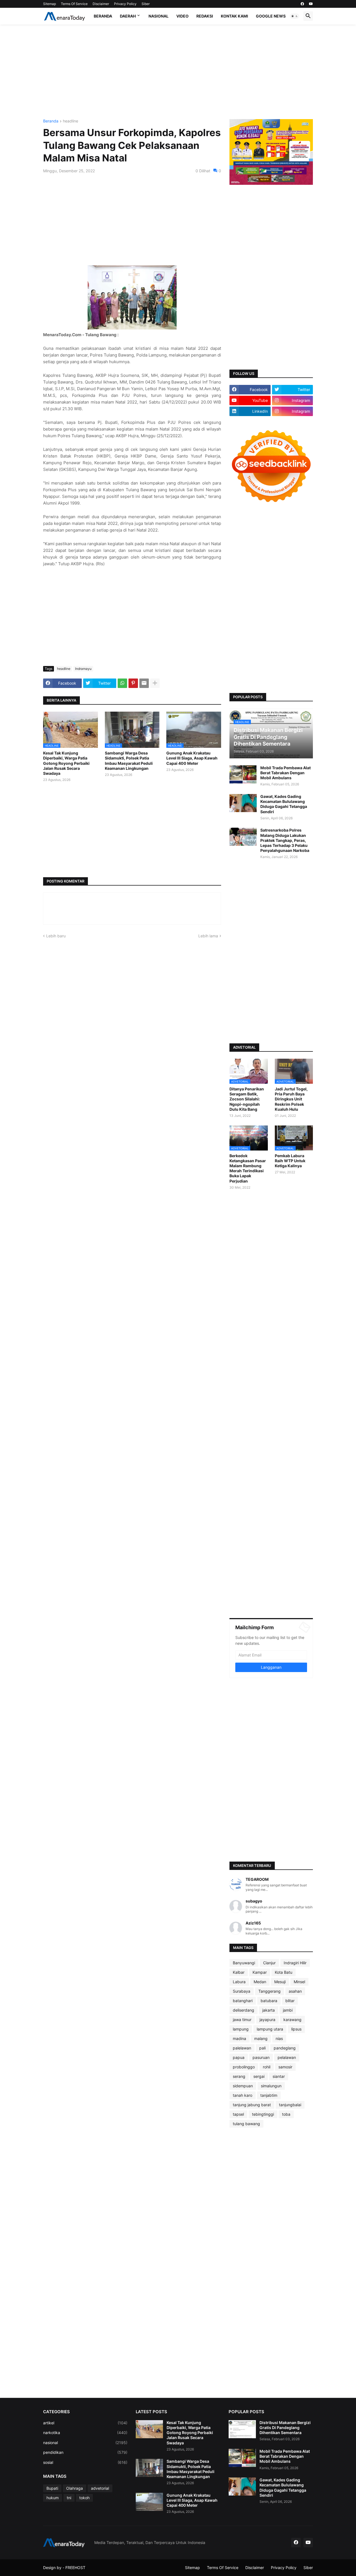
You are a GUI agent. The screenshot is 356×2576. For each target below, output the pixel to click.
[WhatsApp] (122, 683)
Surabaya (242, 1991)
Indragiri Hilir (295, 1963)
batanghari (243, 2001)
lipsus (296, 2029)
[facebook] (302, 4)
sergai (259, 2076)
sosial (85, 2462)
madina (239, 2038)
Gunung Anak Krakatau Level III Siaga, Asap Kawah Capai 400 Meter (192, 758)
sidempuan (243, 2086)
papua (239, 2057)
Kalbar (239, 1972)
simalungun (271, 2086)
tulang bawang (246, 2124)
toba (286, 2114)
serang (239, 2076)
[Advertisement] (178, 72)
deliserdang (243, 2010)
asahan (295, 1991)
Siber (146, 4)
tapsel (238, 2114)
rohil (267, 2067)
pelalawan (287, 2057)
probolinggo (244, 2067)
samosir (285, 2067)
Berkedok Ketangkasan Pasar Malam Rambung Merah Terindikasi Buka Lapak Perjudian (248, 1168)
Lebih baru (56, 936)
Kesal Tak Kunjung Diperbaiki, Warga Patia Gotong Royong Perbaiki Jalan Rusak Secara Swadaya (66, 763)
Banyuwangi (244, 1963)
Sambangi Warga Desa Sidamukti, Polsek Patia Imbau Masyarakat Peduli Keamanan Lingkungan (129, 761)
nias (279, 2038)
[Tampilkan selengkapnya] (155, 683)
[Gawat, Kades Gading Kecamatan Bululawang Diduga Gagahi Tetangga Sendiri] (243, 803)
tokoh (84, 2498)
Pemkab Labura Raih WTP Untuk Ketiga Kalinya (290, 1161)
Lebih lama (208, 936)
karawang (292, 2020)
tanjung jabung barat (252, 2105)
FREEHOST (75, 2568)
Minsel (299, 1982)
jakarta (269, 2010)
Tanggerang (270, 1991)
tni (69, 2498)
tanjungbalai (290, 2105)
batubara (269, 2001)
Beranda (103, 16)
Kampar (260, 1972)
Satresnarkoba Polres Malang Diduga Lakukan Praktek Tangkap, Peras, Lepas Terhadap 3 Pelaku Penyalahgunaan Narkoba (285, 840)
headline (71, 121)
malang (261, 2038)
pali (262, 2048)
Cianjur (269, 1963)
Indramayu (83, 669)
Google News (271, 16)
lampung (241, 2029)
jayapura (267, 2020)
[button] (295, 16)
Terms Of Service (74, 4)
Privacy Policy (125, 4)
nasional (85, 2443)
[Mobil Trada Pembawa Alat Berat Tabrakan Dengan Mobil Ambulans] (243, 774)
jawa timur (242, 2020)
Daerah (128, 16)
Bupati (52, 2488)
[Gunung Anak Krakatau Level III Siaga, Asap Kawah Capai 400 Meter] (149, 2502)
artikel (85, 2423)
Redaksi (205, 16)
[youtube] (311, 4)
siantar (279, 2076)
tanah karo (243, 2095)
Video (182, 16)
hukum (53, 2498)
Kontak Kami (234, 16)
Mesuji (280, 1982)
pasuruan (261, 2057)
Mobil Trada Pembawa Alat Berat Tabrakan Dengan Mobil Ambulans (285, 773)
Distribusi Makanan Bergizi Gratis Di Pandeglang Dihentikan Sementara (285, 2428)
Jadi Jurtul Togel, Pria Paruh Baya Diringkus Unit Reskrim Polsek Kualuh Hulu (291, 1099)
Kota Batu (284, 1972)
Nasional (159, 16)
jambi (288, 2010)
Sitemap (50, 4)
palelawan (242, 2048)
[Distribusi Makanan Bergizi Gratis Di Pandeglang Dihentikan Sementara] (242, 2429)
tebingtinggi (263, 2114)
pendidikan (85, 2452)
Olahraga (75, 2488)
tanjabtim (269, 2095)
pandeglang (285, 2048)
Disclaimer (101, 4)
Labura (239, 1982)
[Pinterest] (133, 683)
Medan (260, 1982)
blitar (290, 2001)
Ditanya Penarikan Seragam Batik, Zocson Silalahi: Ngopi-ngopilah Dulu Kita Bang (247, 1099)
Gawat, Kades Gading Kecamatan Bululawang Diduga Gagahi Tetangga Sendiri (284, 804)
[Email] (144, 683)
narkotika (85, 2433)
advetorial (100, 2488)
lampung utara (270, 2029)
